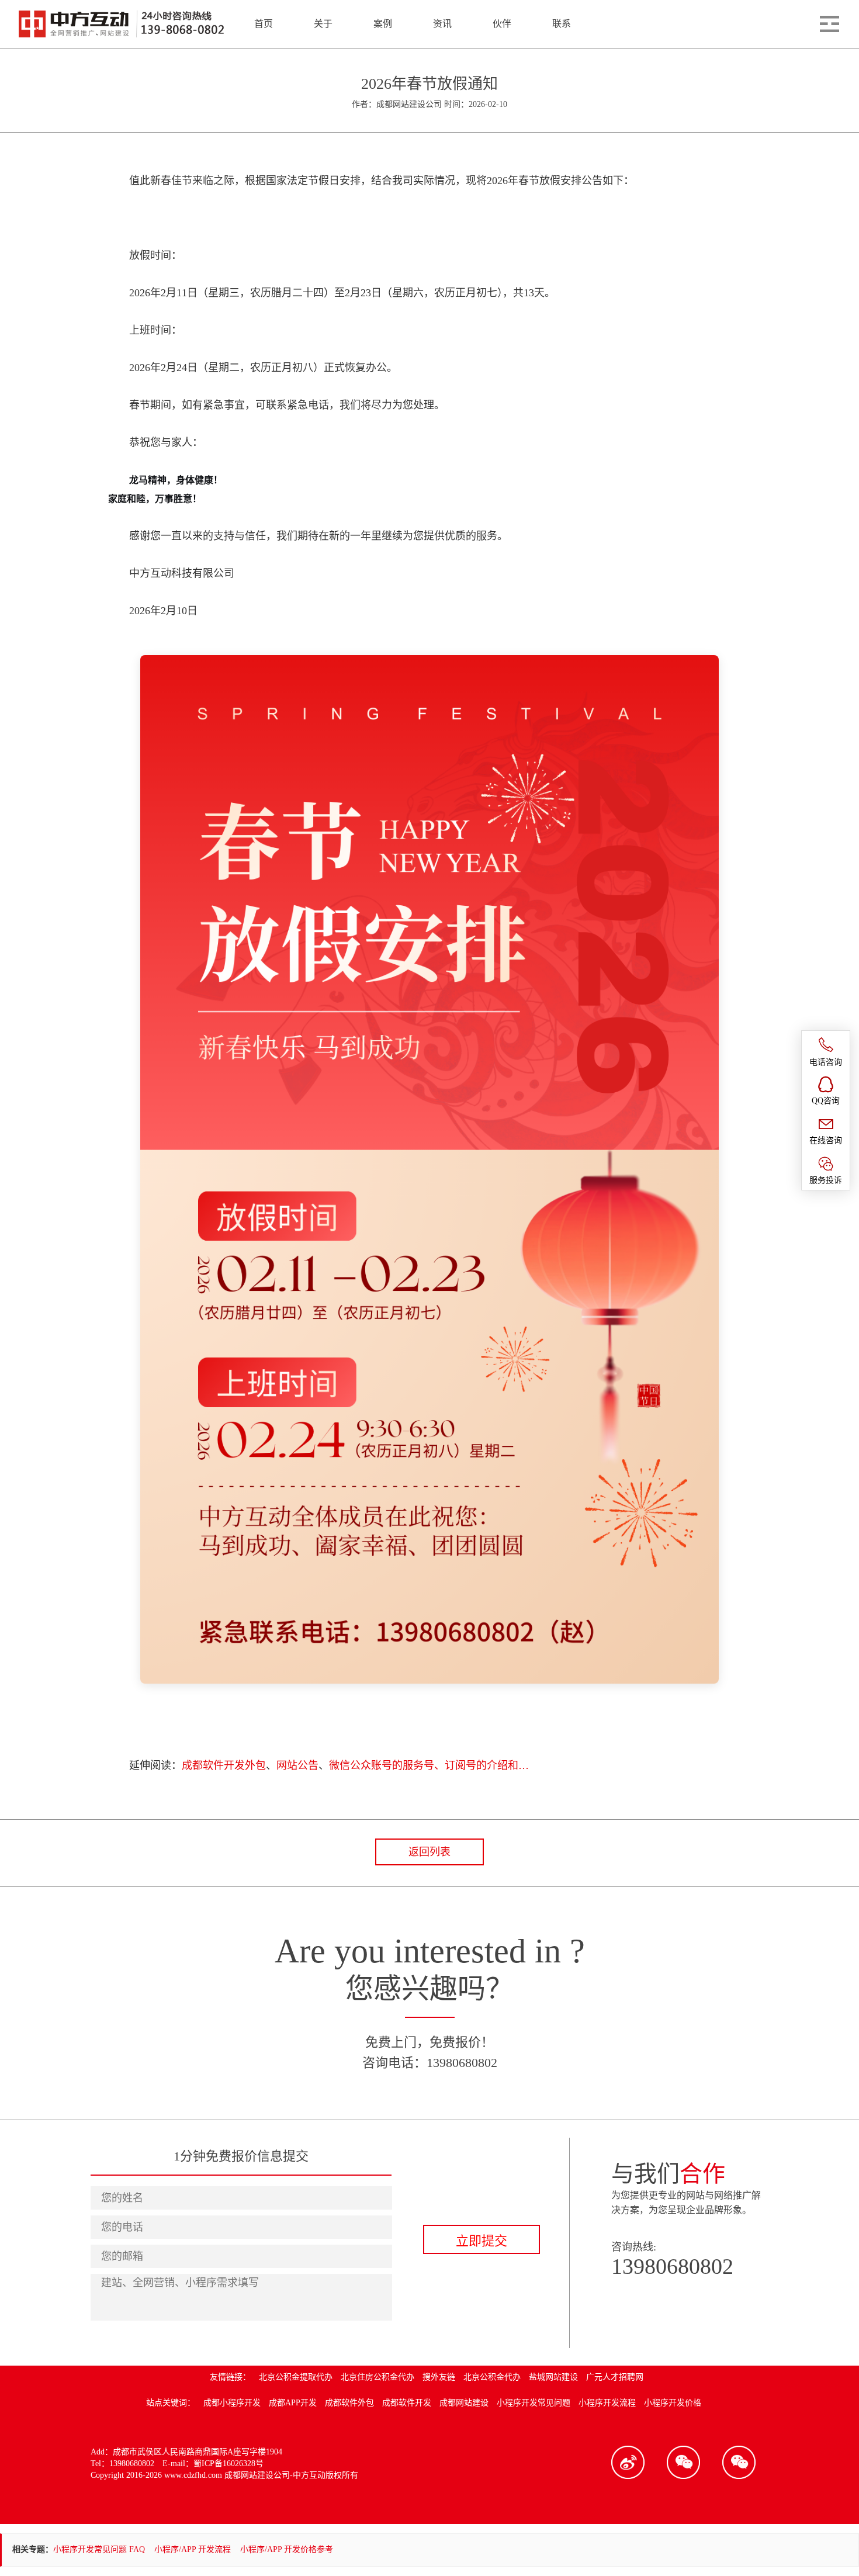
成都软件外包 (349, 2403)
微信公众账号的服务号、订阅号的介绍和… (429, 1765)
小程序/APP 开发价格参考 (287, 2549)
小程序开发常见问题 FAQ (99, 2549)
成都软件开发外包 (224, 1765)
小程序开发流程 (607, 2403)
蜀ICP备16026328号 (228, 2464)
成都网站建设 (464, 2403)
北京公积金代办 (492, 2377)
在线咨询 (826, 1140)
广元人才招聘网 (615, 2377)
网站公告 (297, 1765)
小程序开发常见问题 (534, 2403)
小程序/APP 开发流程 (193, 2549)
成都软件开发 (407, 2403)
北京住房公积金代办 (377, 2377)
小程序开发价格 (673, 2403)
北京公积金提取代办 (296, 2377)
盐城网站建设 (553, 2377)
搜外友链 (439, 2377)
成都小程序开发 (232, 2403)
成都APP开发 (293, 2403)
